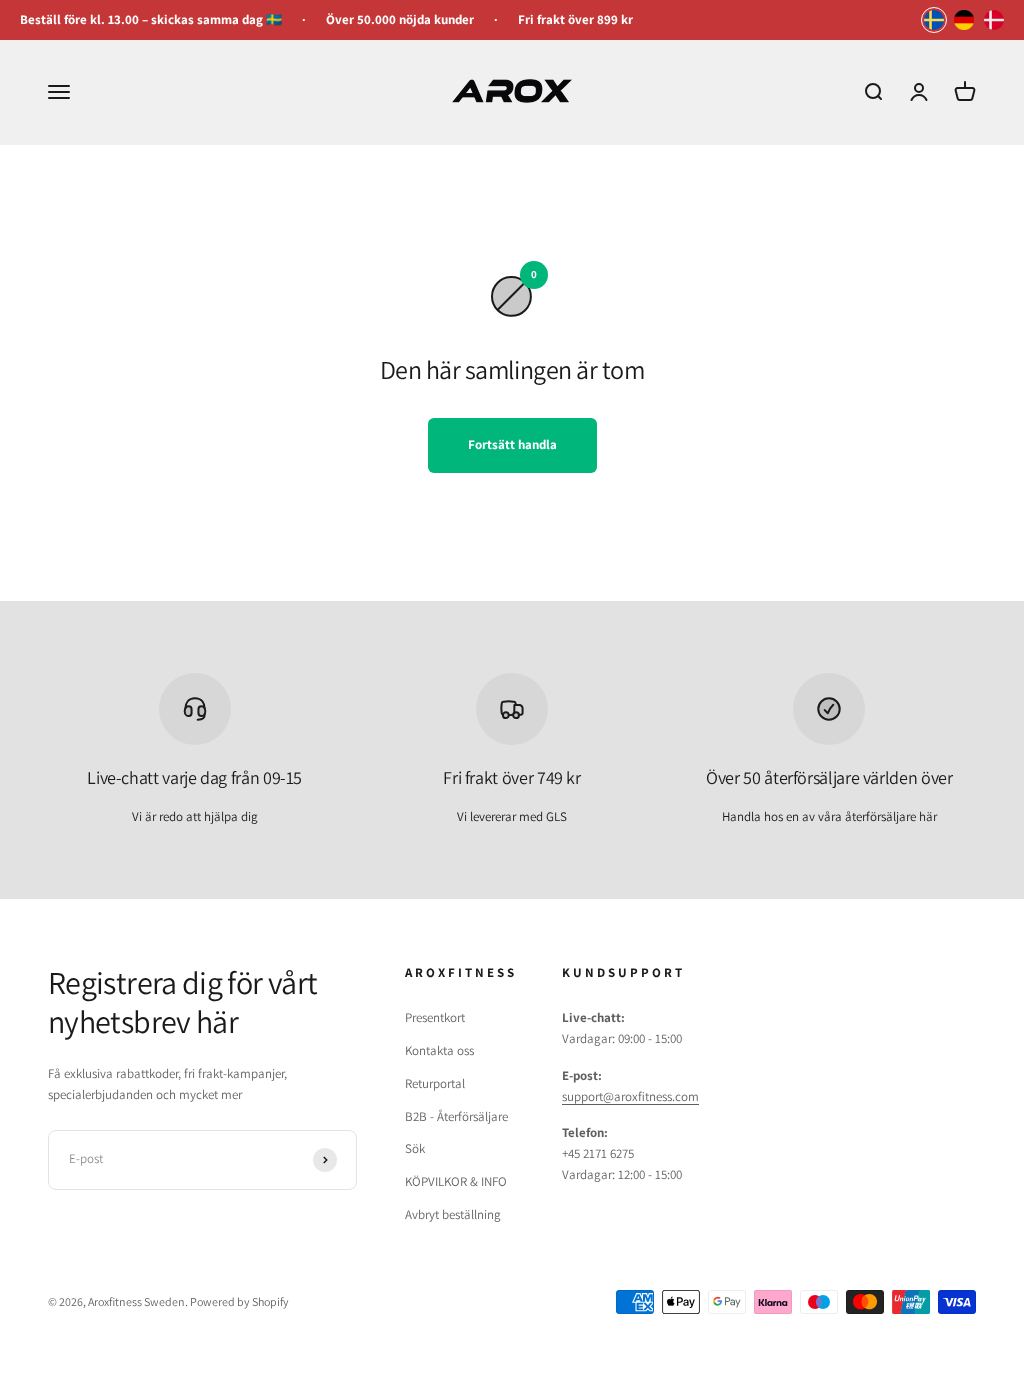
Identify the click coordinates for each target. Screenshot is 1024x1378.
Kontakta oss (439, 1050)
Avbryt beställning (453, 1214)
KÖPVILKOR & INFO (456, 1181)
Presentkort (435, 1017)
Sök (415, 1148)
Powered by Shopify (239, 1301)
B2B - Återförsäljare (456, 1116)
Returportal (435, 1083)
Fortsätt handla (512, 444)
